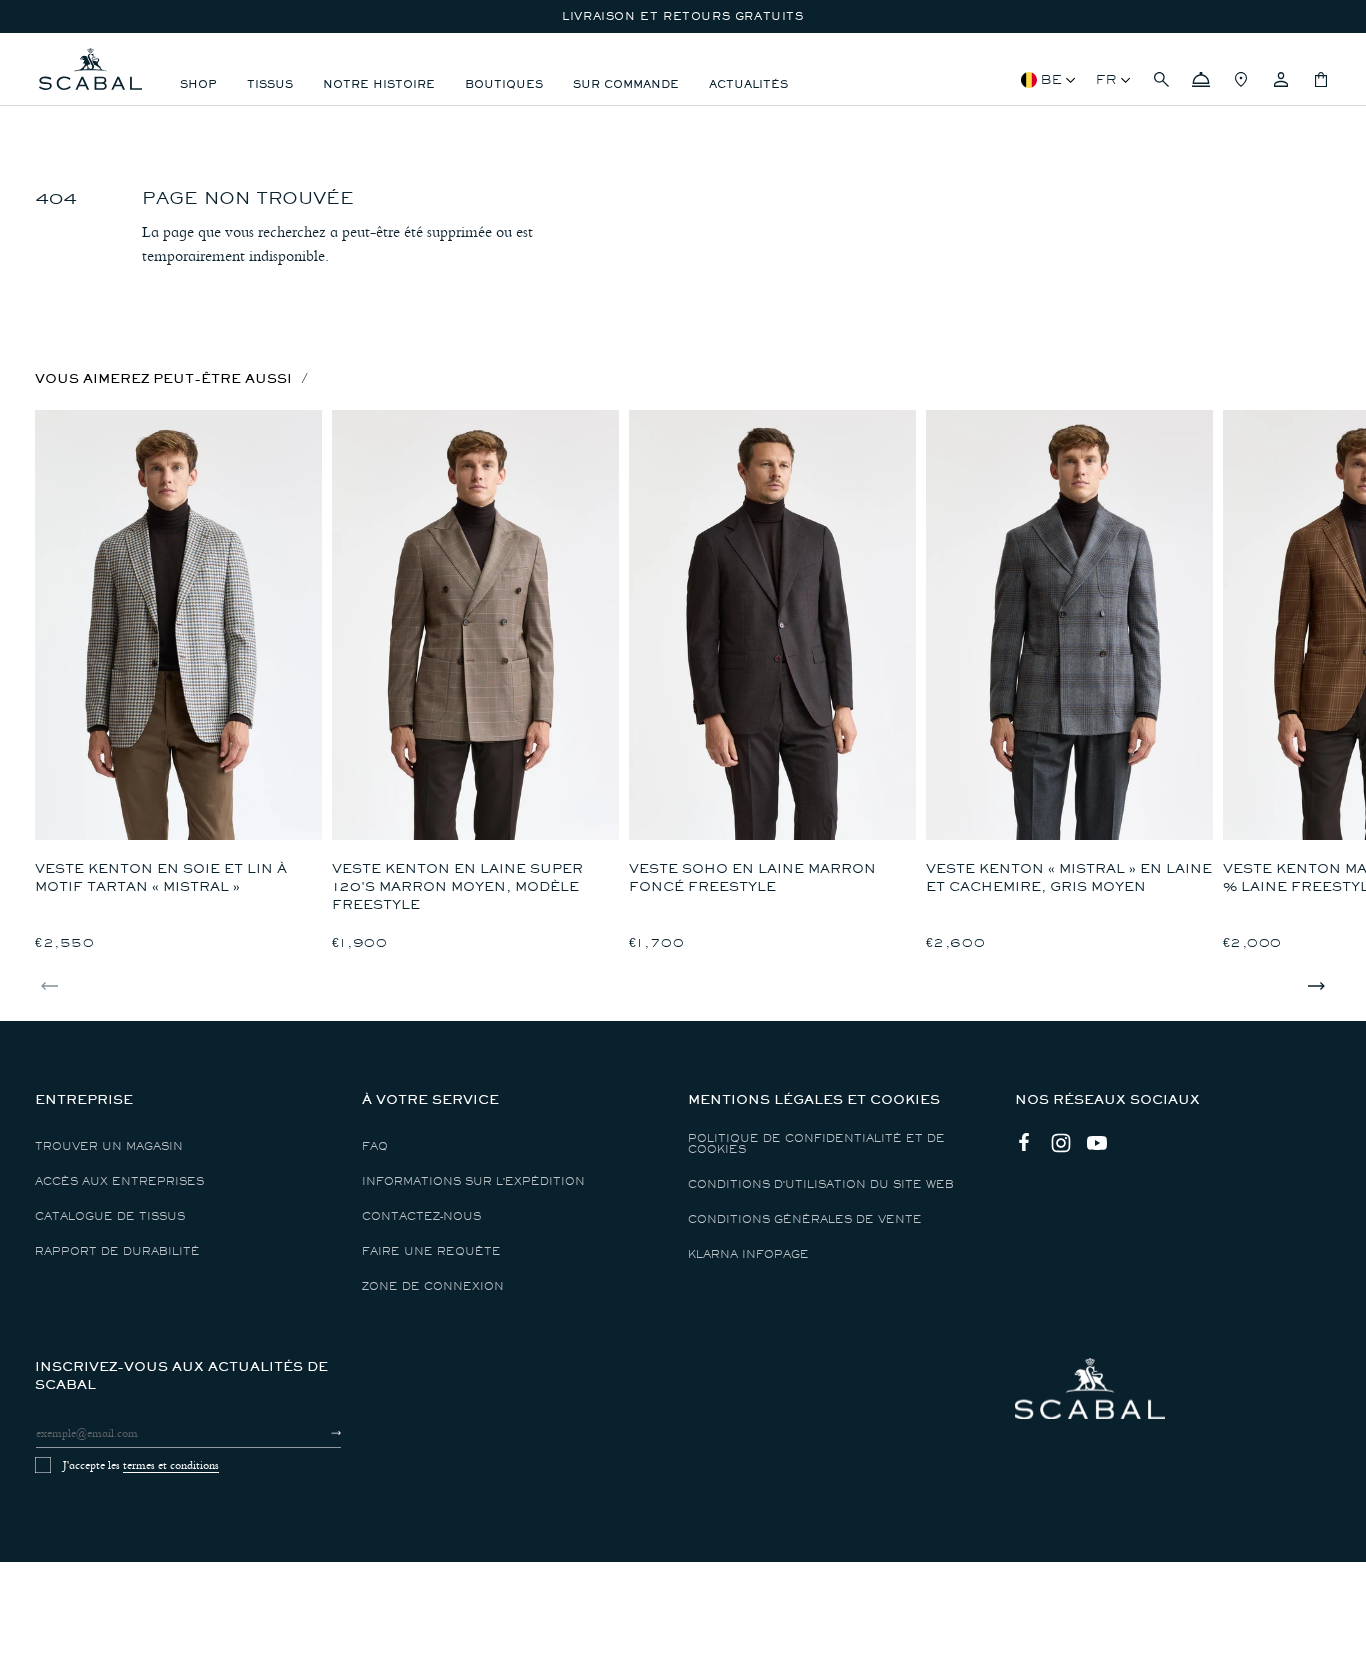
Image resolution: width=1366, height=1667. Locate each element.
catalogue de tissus (110, 1216)
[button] (1161, 80)
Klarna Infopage (748, 1254)
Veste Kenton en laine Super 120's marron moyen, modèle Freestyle (457, 886)
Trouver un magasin (109, 1146)
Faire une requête (431, 1251)
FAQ (375, 1146)
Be (1051, 79)
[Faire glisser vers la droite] (1316, 986)
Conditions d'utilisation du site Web (821, 1184)
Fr (1106, 79)
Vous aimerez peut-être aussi (163, 378)
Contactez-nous (421, 1216)
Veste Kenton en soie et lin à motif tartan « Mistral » (161, 877)
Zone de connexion (433, 1286)
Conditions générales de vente (805, 1219)
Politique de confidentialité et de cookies (816, 1144)
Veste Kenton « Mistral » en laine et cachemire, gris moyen (1069, 877)
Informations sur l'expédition (473, 1181)
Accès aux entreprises (119, 1181)
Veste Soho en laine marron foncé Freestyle (752, 877)
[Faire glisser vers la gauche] (50, 986)
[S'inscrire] (318, 1433)
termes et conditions (171, 1465)
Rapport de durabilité (117, 1251)
